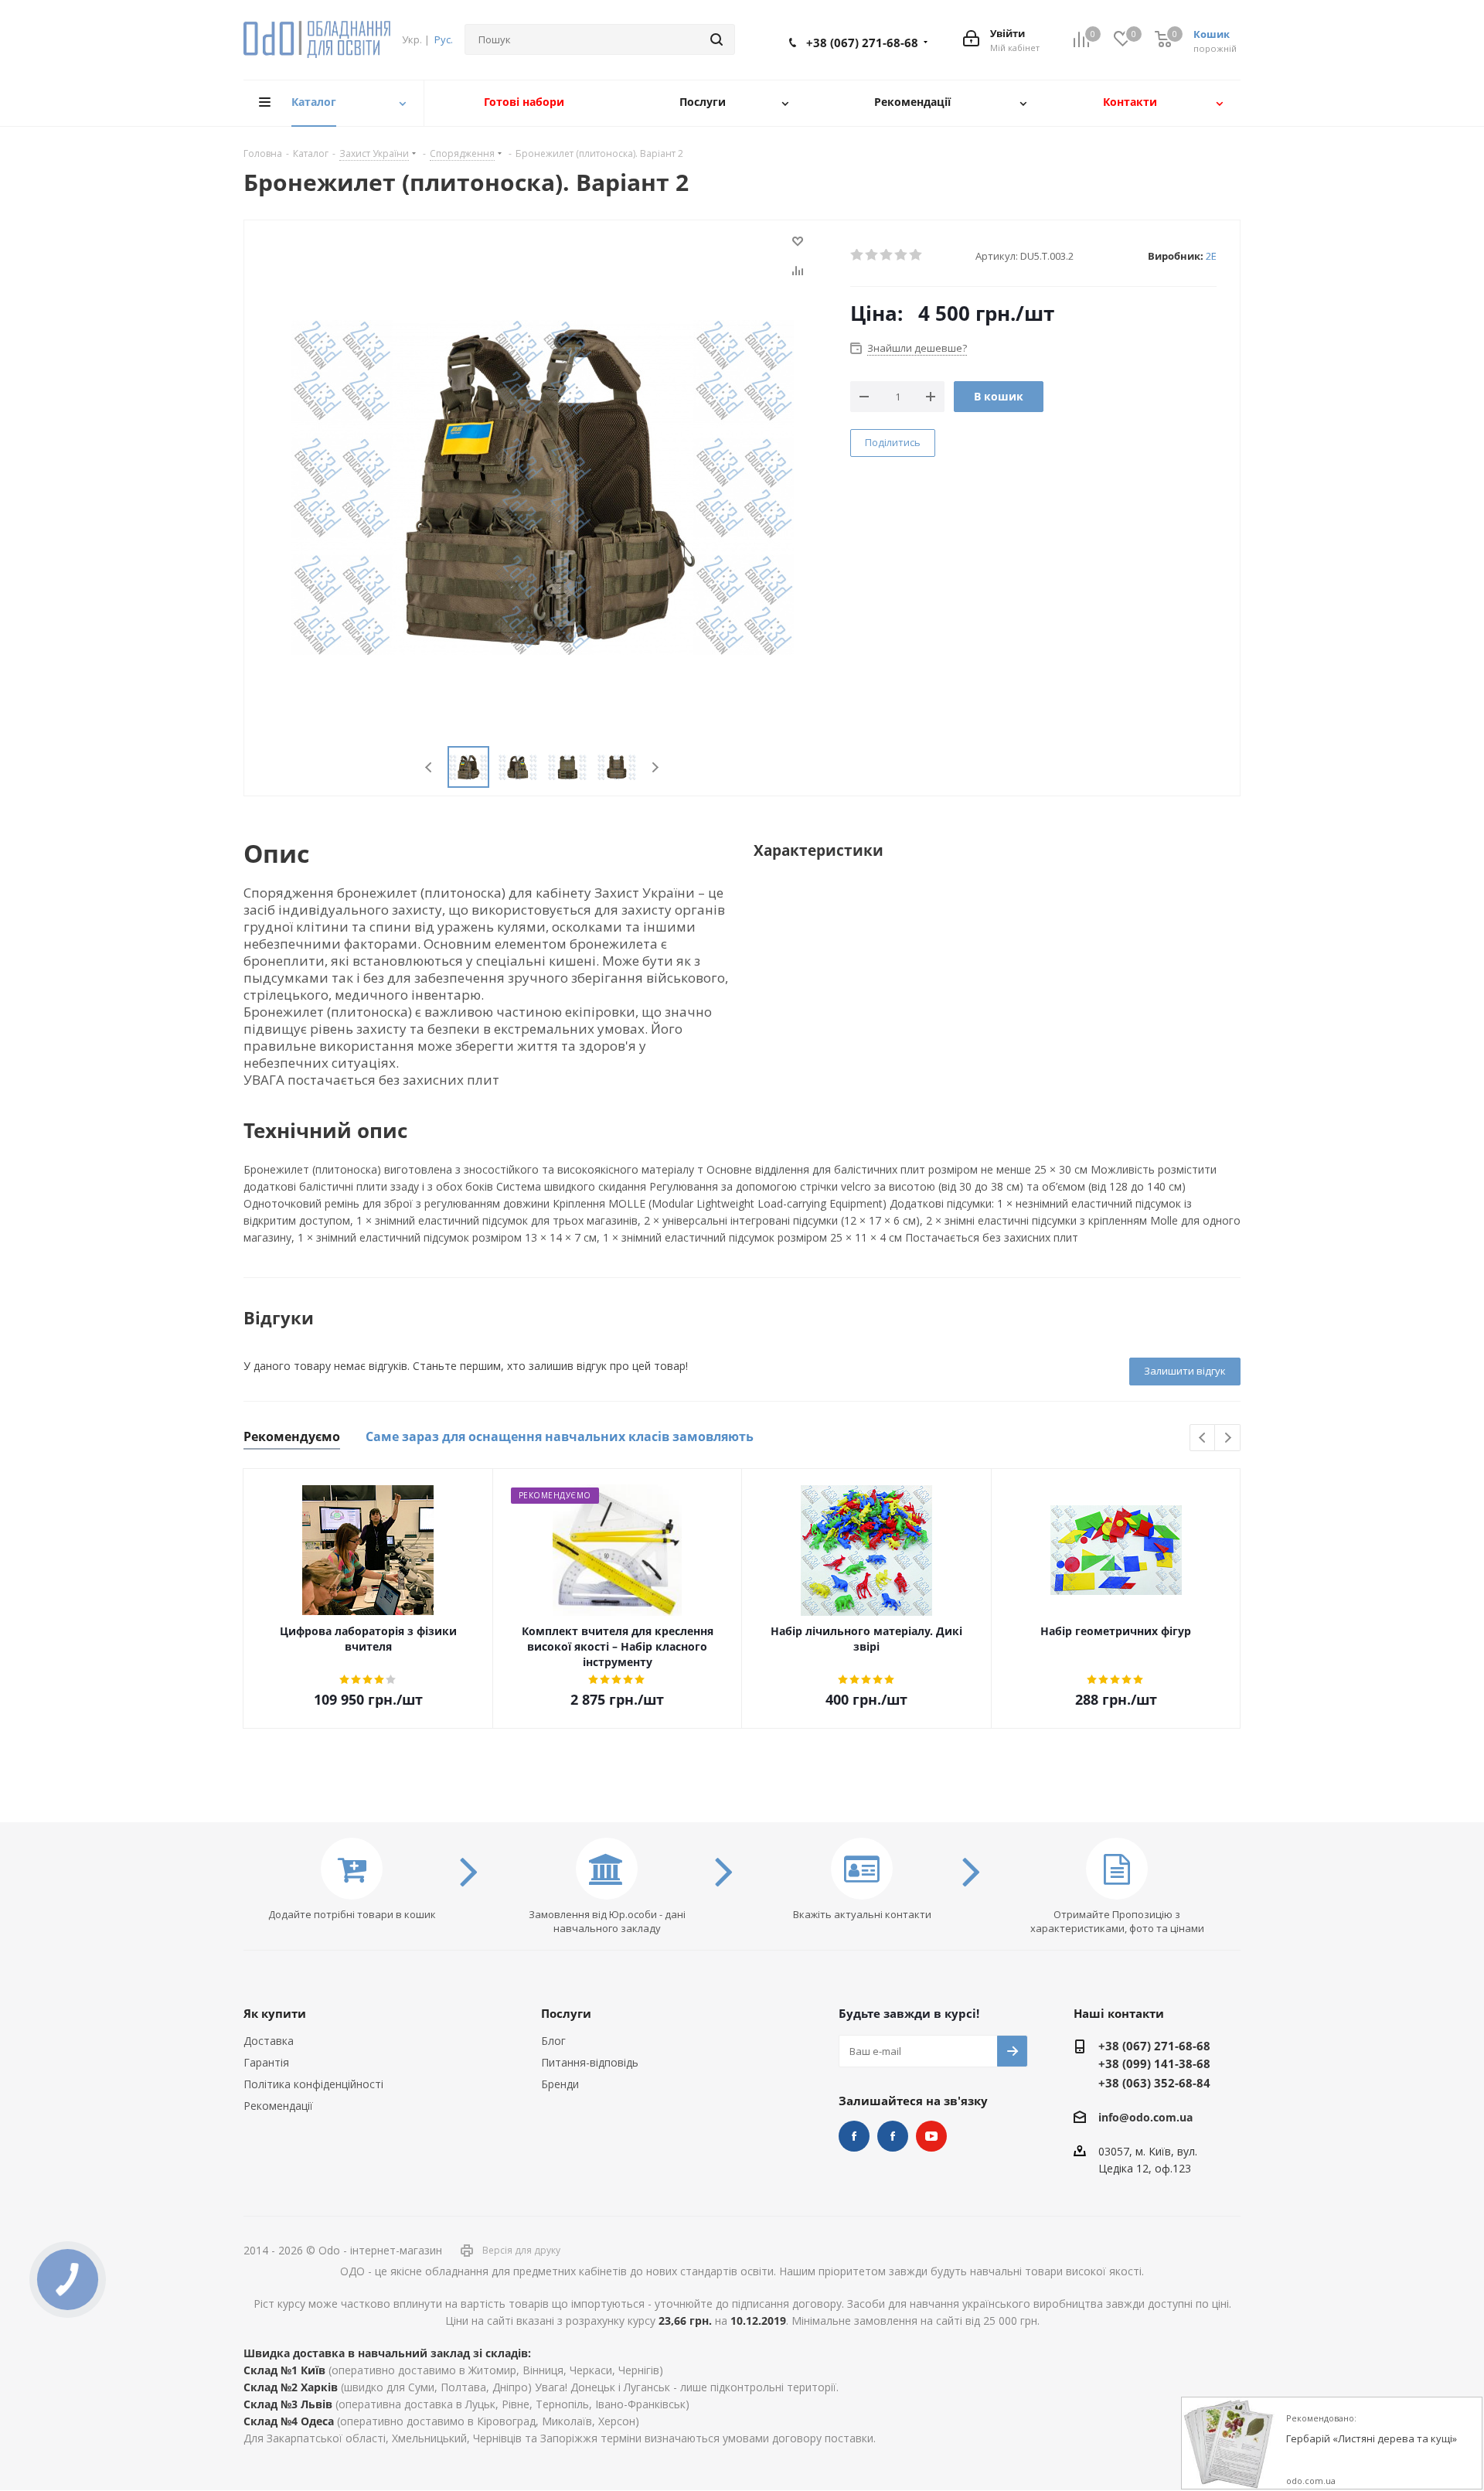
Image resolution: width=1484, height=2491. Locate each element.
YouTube (931, 2136)
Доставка (269, 2041)
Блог (553, 2041)
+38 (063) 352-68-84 (1154, 2083)
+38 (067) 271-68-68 (862, 43)
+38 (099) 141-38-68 (1154, 2063)
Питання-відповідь (590, 2062)
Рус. (444, 39)
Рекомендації (278, 2106)
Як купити (275, 2013)
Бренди (560, 2084)
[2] (872, 255)
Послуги (566, 2013)
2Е (1211, 256)
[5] (916, 255)
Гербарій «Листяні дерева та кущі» (1372, 2439)
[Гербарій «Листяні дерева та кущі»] (1228, 2444)
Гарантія (266, 2062)
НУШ (893, 2136)
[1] (858, 255)
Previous (429, 767)
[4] (902, 255)
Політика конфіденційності (313, 2084)
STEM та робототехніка (854, 2136)
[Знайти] (716, 39)
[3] (887, 255)
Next (655, 767)
